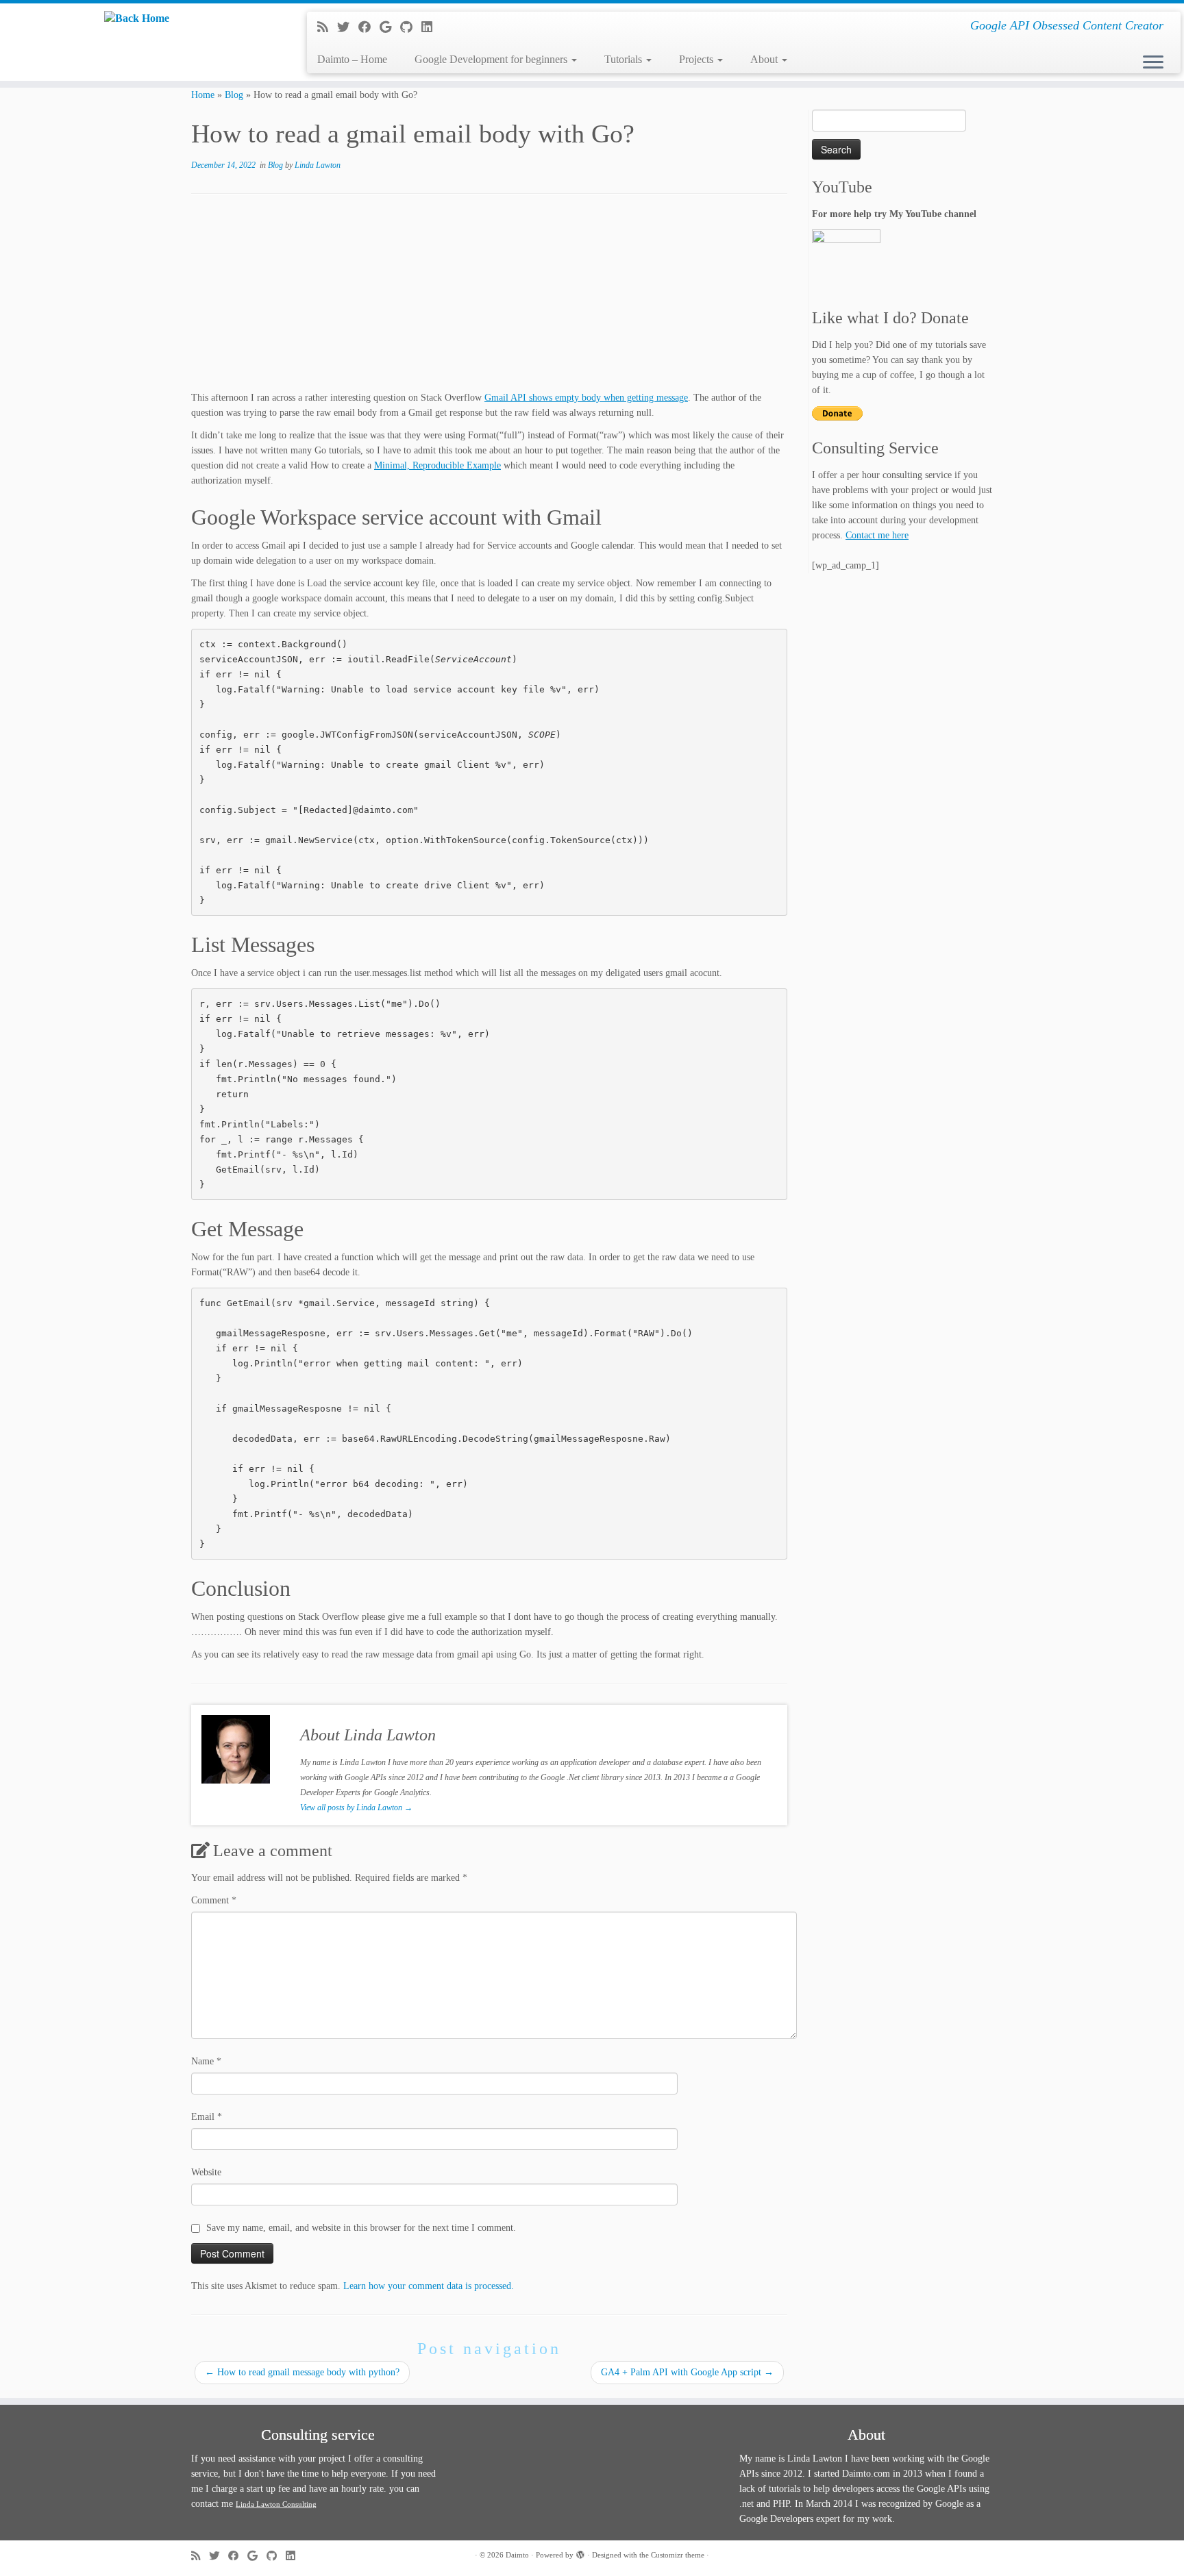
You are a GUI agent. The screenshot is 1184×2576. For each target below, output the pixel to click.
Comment (214, 1900)
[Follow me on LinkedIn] (431, 27)
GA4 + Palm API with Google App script (687, 2372)
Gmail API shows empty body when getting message (586, 398)
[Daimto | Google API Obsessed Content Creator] (137, 18)
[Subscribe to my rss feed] (327, 27)
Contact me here (877, 535)
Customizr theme (678, 2555)
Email (207, 2117)
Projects (698, 59)
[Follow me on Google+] (390, 27)
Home (203, 95)
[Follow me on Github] (411, 27)
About (765, 59)
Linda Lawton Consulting (276, 2504)
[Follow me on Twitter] (348, 27)
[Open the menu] (1153, 63)
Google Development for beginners (492, 59)
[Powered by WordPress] (580, 2553)
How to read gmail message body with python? (302, 2372)
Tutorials (625, 59)
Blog (234, 95)
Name (206, 2061)
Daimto (517, 2555)
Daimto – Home (352, 59)
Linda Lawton (318, 165)
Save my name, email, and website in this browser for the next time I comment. (361, 2228)
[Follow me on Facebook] (369, 27)
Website (206, 2172)
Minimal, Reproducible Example (437, 465)
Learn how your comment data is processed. (429, 2286)
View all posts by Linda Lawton (356, 1808)
